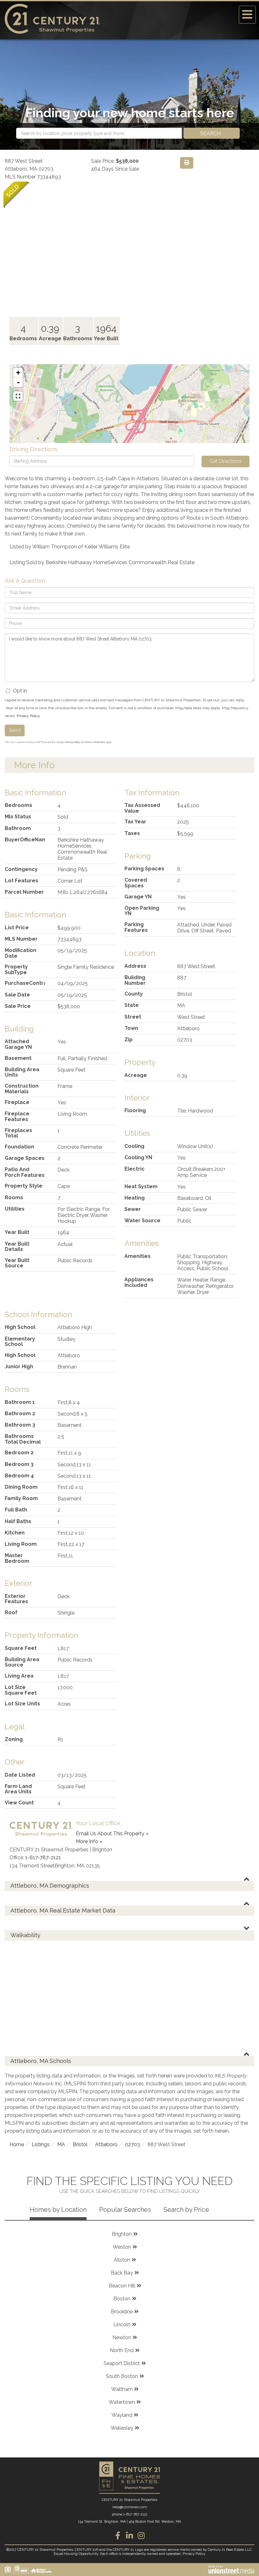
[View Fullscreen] (18, 396)
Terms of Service (95, 742)
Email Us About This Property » (112, 1834)
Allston (122, 2260)
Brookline (122, 2312)
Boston (122, 2299)
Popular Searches (125, 2210)
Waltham (122, 2389)
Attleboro (106, 2144)
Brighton (122, 2234)
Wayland (122, 2415)
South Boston (122, 2376)
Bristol (80, 2144)
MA (61, 2144)
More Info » (89, 1841)
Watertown (122, 2402)
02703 (133, 2144)
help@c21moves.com (130, 2507)
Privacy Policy (28, 716)
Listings (41, 2144)
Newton (122, 2337)
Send (15, 730)
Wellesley (122, 2428)
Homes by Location (58, 2210)
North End (122, 2350)
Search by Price (186, 2210)
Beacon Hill (122, 2286)
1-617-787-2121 (43, 1858)
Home (17, 2144)
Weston (122, 2247)
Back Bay (122, 2273)
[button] (212, 133)
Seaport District (122, 2363)
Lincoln (122, 2325)
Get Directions (226, 461)
